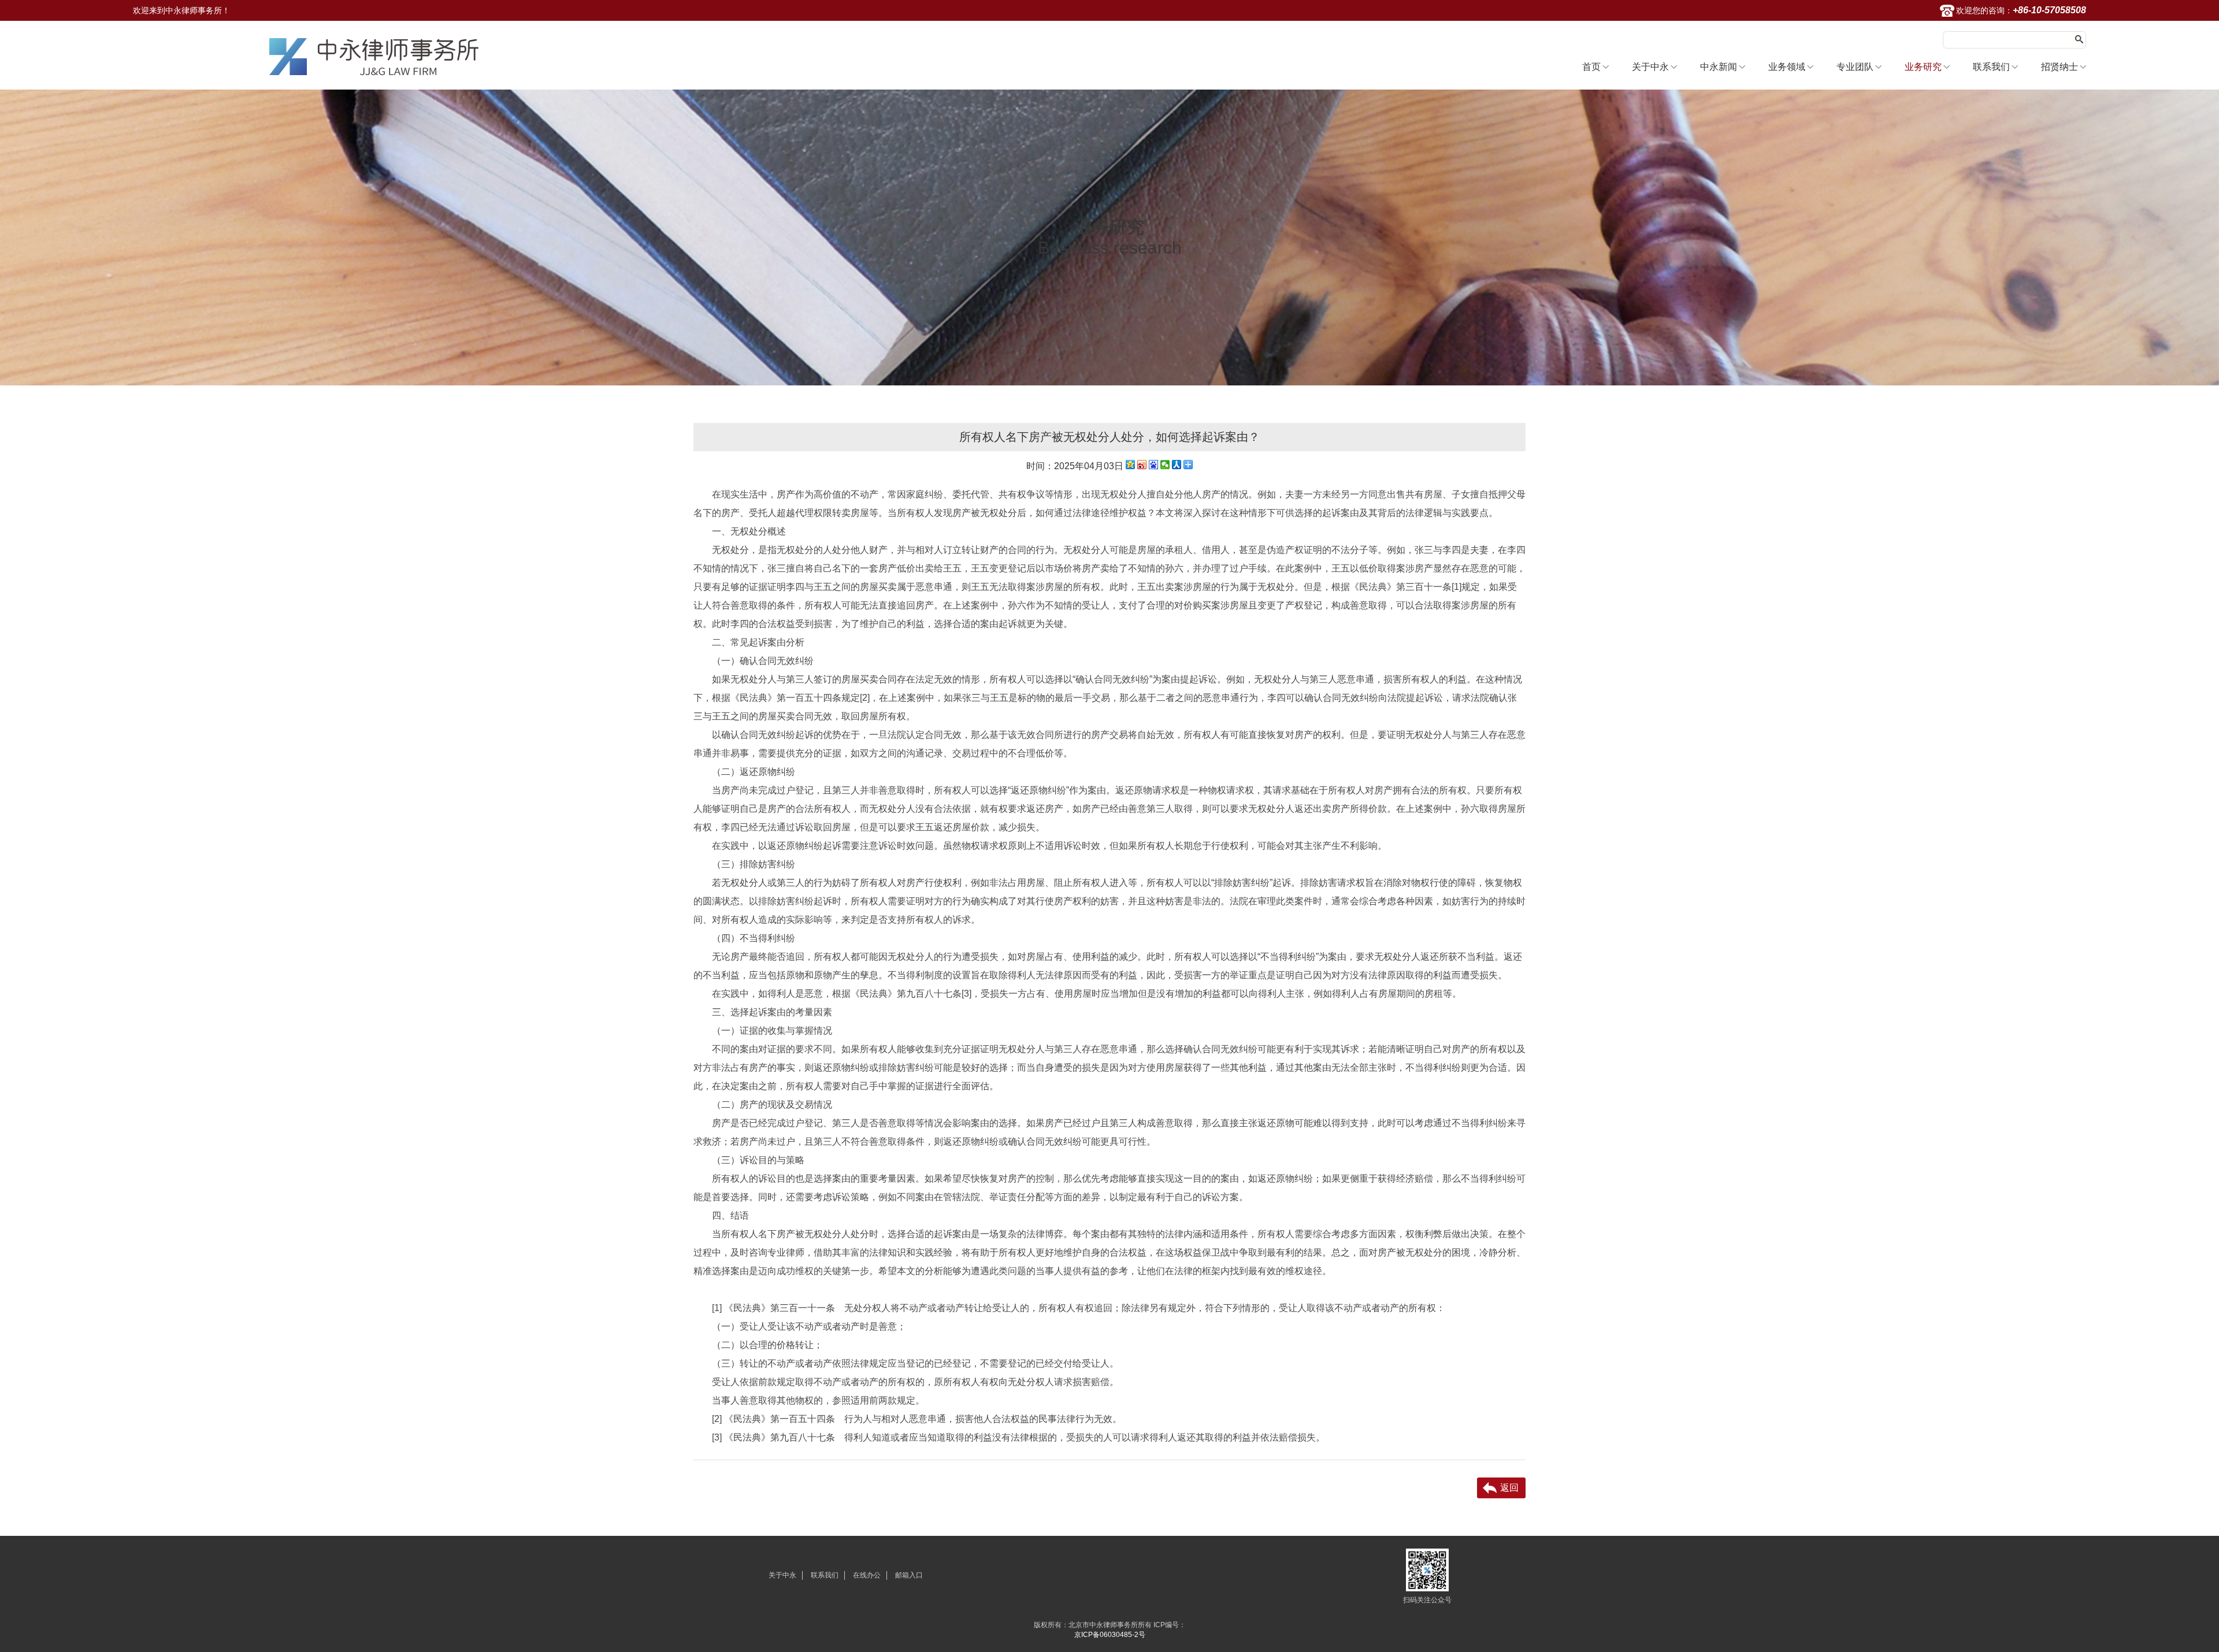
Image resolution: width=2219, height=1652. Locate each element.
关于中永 (1650, 67)
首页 (1591, 67)
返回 (1509, 1488)
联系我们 (1991, 67)
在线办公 (867, 1575)
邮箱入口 (909, 1575)
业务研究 (1923, 67)
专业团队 (1855, 67)
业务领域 (1787, 67)
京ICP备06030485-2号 (1110, 1635)
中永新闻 (1719, 67)
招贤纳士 (2060, 67)
